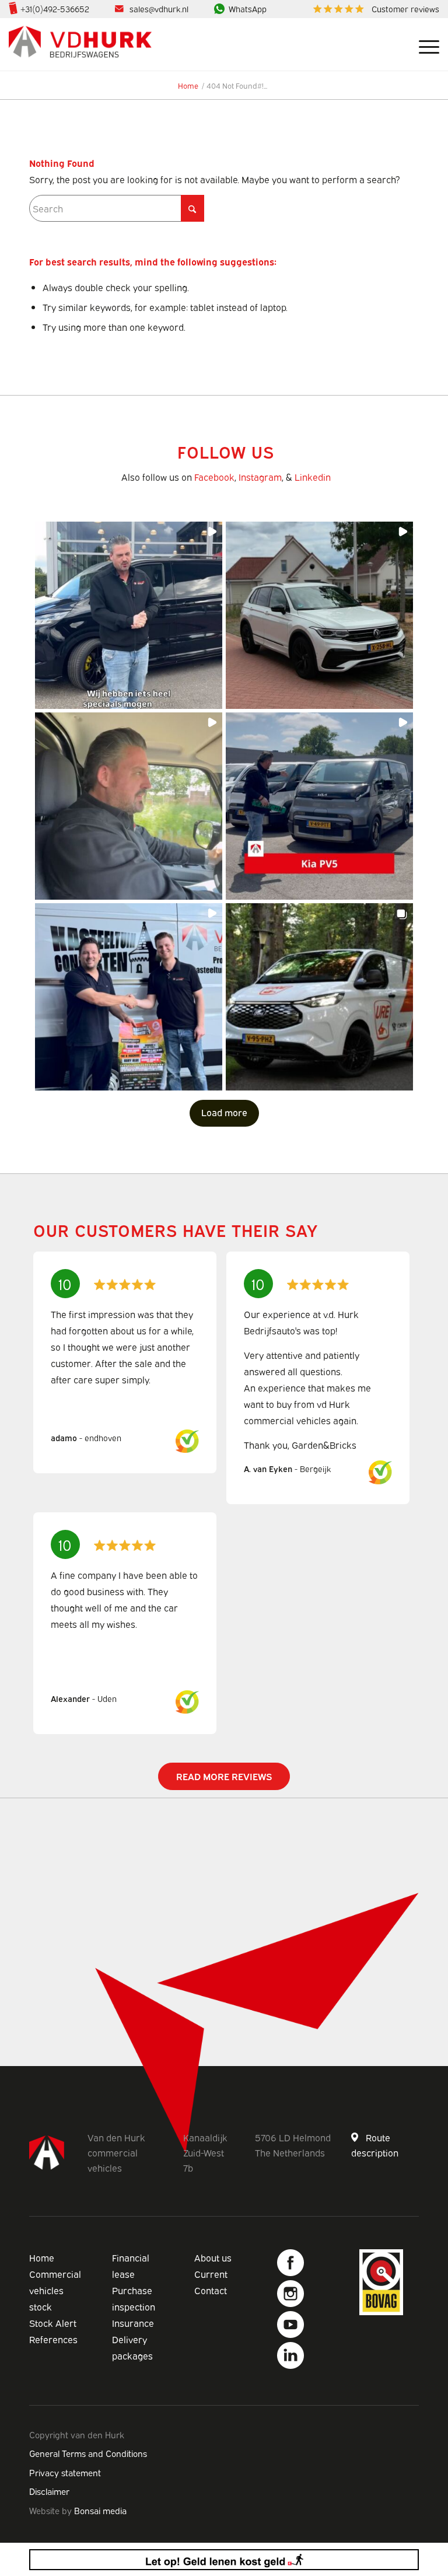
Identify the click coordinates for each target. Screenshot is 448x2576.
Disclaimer (49, 2491)
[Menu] (423, 44)
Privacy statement (65, 2472)
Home (42, 2257)
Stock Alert (53, 2323)
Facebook (214, 477)
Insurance (133, 2323)
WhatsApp (248, 8)
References (53, 2339)
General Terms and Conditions (88, 2453)
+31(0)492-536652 (55, 8)
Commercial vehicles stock (55, 2290)
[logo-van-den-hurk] (80, 44)
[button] (129, 615)
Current (211, 2274)
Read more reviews (224, 1776)
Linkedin (313, 477)
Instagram (260, 477)
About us (213, 2257)
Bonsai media (100, 2510)
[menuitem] (373, 9)
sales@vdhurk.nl (159, 8)
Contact (211, 2290)
